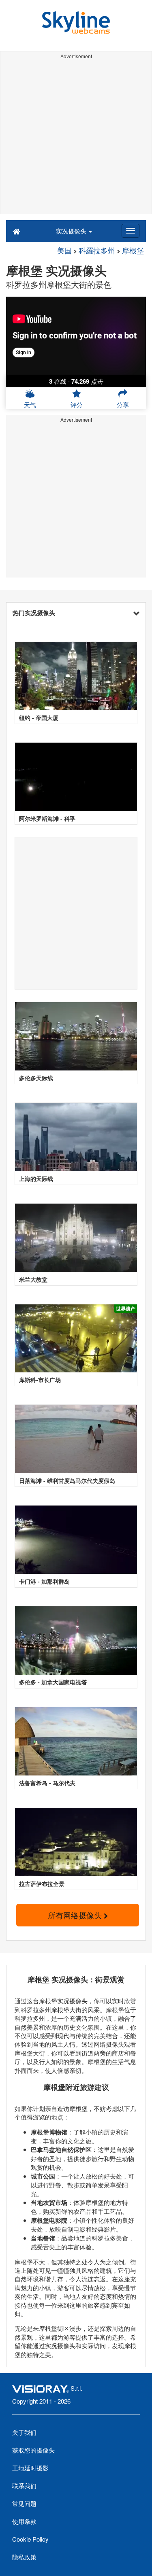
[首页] (16, 231)
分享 (123, 405)
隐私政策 (24, 2557)
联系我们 (24, 2486)
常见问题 (24, 2503)
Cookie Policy (30, 2539)
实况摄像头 (72, 231)
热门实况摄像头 (34, 613)
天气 (30, 405)
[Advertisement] (76, 138)
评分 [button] (77, 405)
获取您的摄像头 (33, 2450)
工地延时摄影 (30, 2468)
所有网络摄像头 (76, 1915)
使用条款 (24, 2521)
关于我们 (24, 2432)
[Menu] (131, 231)
